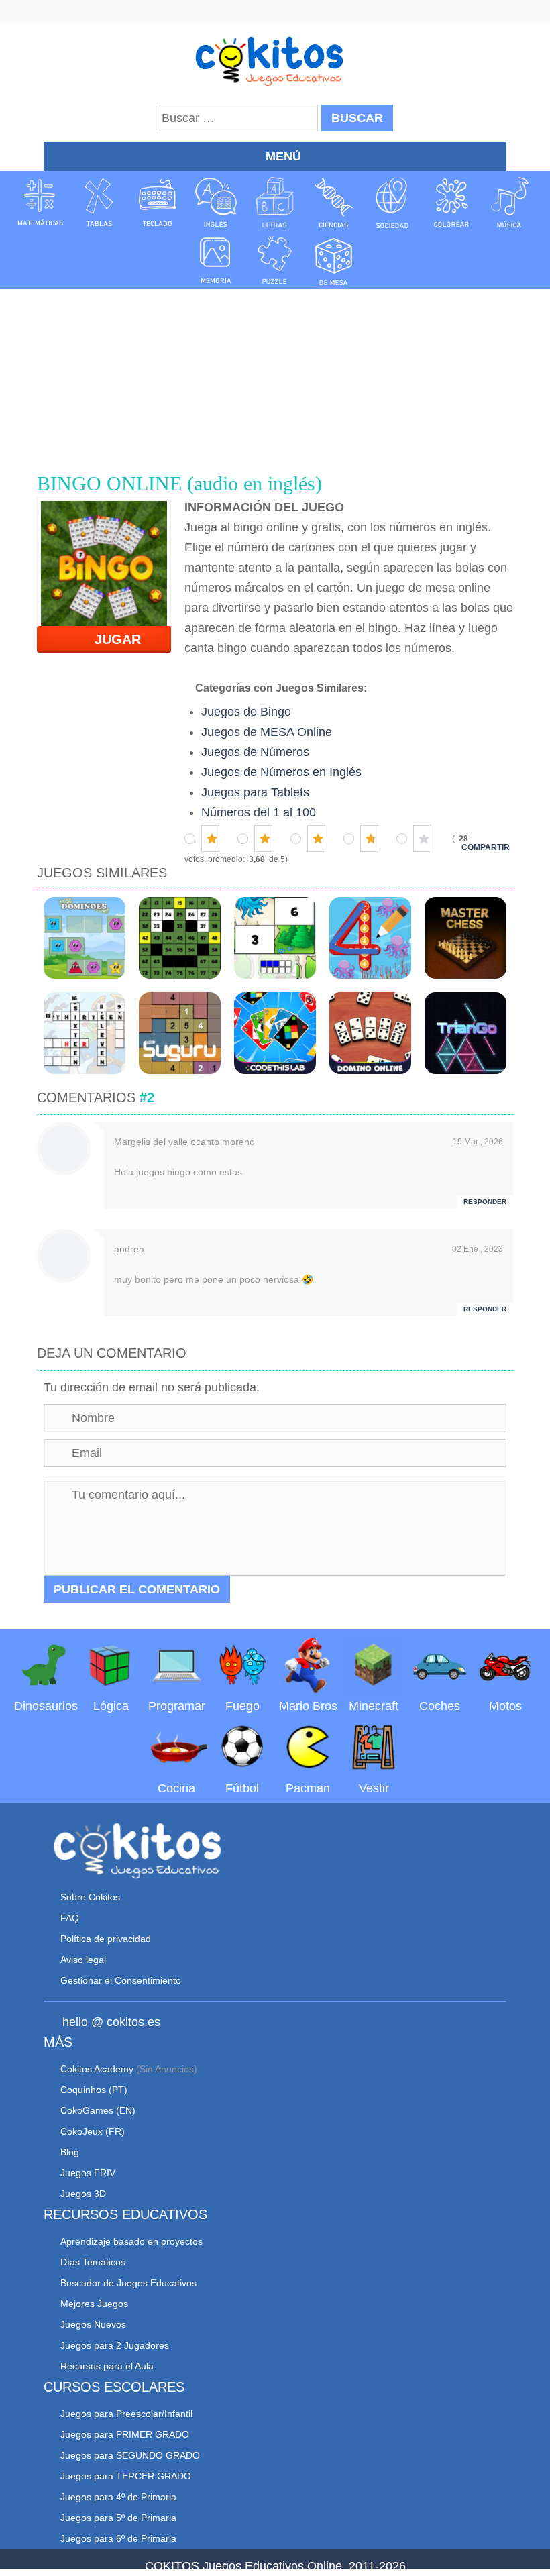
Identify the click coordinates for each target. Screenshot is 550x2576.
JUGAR (110, 639)
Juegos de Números (255, 752)
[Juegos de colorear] (451, 203)
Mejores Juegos (94, 2304)
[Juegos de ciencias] (334, 203)
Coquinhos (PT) (94, 2090)
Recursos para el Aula (107, 2366)
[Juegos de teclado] (158, 203)
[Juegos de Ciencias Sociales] (392, 203)
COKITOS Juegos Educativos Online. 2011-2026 (275, 2566)
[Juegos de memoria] (216, 260)
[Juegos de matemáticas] (40, 203)
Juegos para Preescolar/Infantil (126, 2414)
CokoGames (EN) (98, 2110)
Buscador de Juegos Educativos (128, 2283)
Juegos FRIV (88, 2173)
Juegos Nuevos (93, 2324)
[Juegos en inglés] (216, 203)
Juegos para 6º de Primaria (118, 2538)
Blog (70, 2152)
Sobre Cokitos (90, 1897)
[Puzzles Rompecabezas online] (275, 260)
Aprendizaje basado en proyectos (131, 2241)
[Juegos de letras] (275, 203)
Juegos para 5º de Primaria (118, 2518)
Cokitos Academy (97, 2069)
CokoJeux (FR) (93, 2131)
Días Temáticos (93, 2262)
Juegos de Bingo (246, 712)
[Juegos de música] (510, 203)
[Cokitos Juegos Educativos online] (275, 60)
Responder (485, 1202)
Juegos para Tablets (255, 792)
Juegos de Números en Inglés (281, 772)
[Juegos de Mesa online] (334, 260)
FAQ (70, 1918)
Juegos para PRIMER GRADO (125, 2434)
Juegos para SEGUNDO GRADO (130, 2455)
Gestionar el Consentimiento (121, 1980)
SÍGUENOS (275, 13)
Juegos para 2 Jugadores (115, 2345)
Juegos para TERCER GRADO (126, 2476)
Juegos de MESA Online (267, 732)
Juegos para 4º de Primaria (118, 2497)
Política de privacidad (106, 1939)
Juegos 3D (83, 2194)
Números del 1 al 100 (259, 812)
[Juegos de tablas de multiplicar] (99, 203)
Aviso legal (83, 1960)
